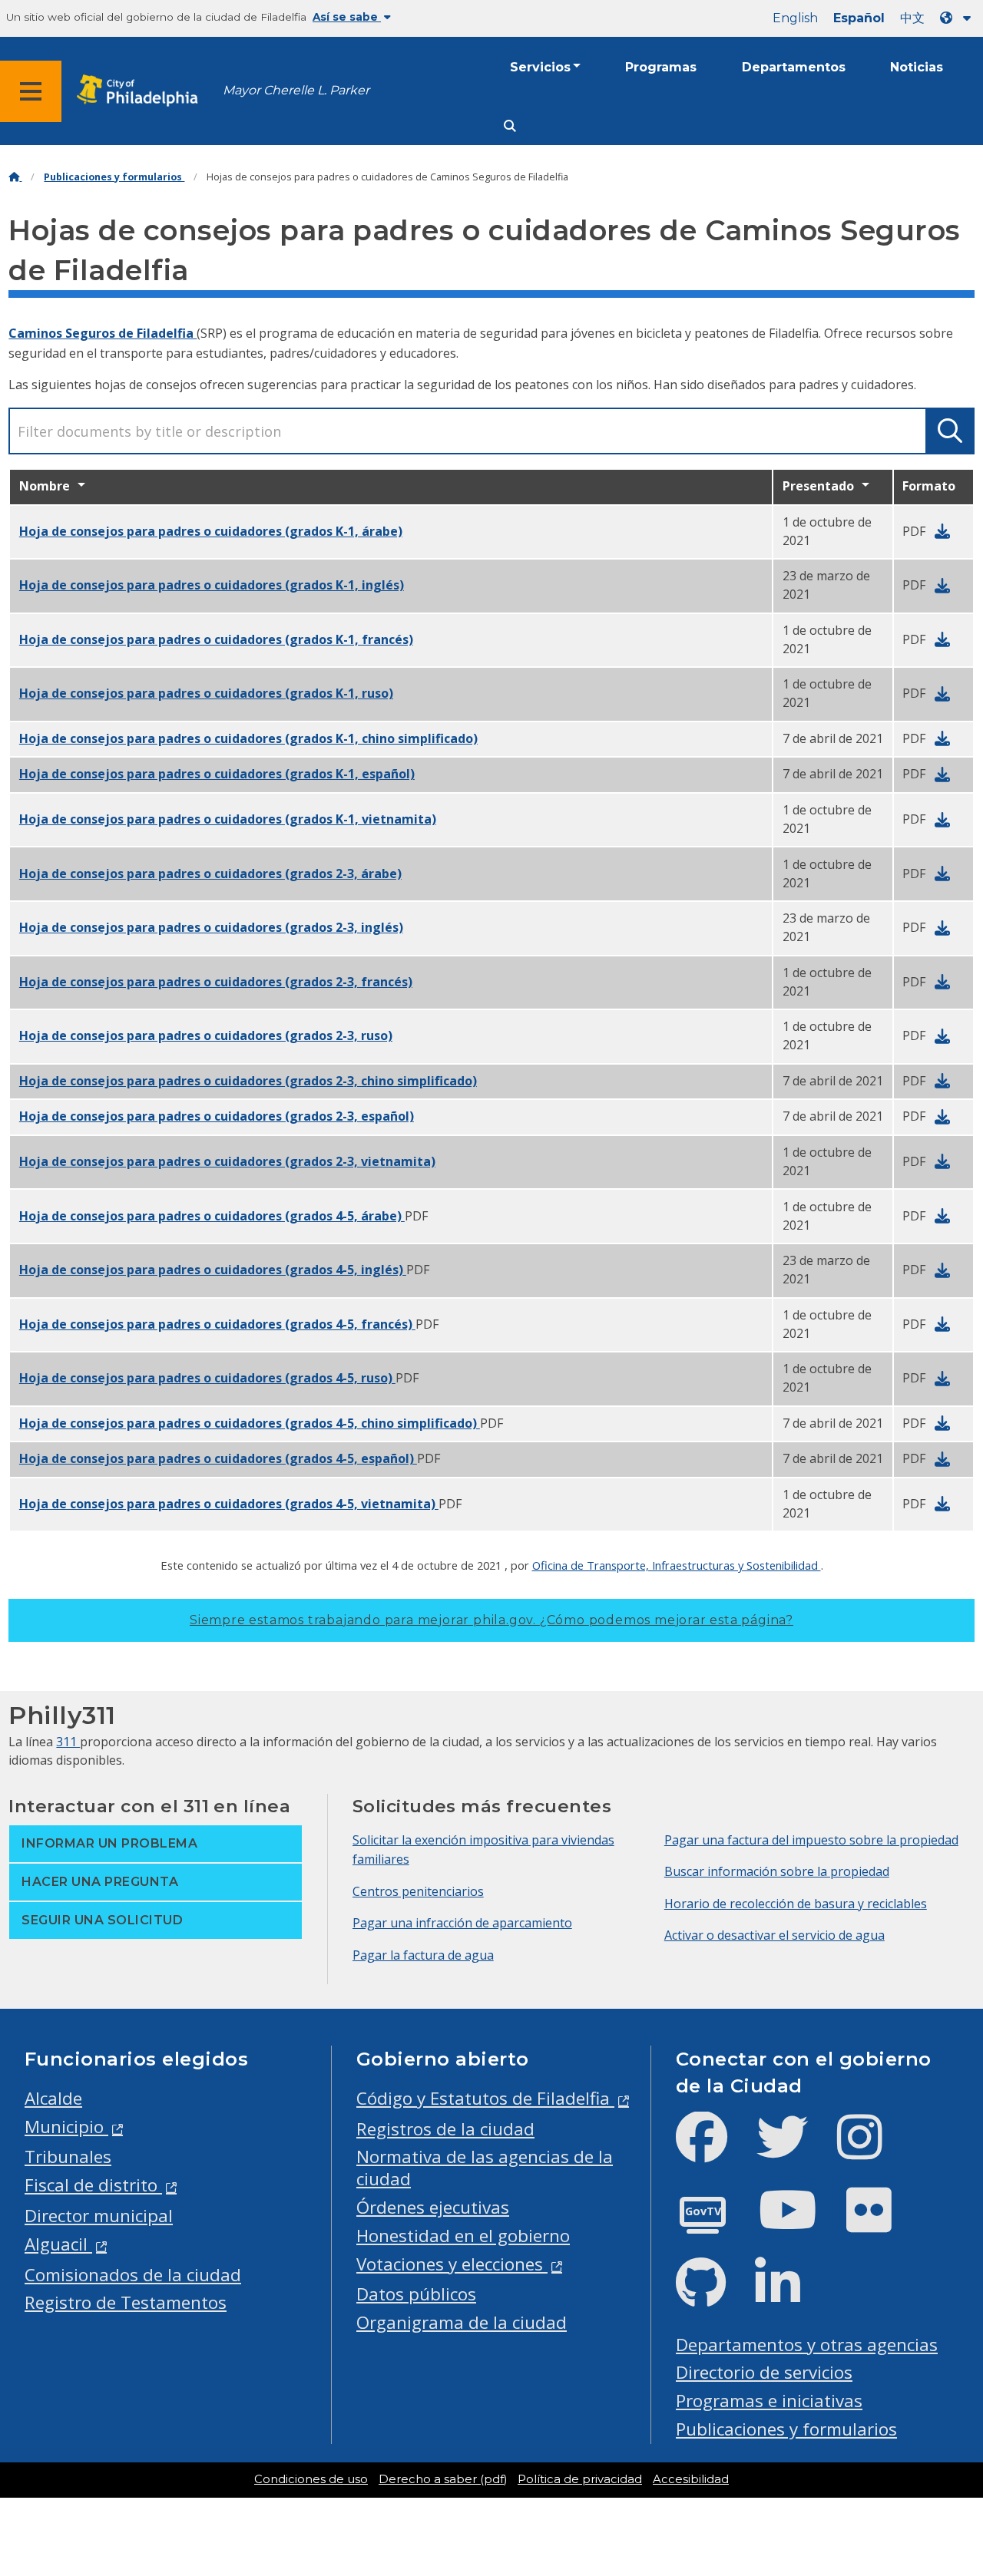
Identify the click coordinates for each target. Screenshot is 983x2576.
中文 (912, 18)
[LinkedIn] (790, 2295)
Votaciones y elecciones (452, 2264)
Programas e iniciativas (769, 2401)
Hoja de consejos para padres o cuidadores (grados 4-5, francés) (217, 1324)
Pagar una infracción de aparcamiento (462, 1923)
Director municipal (99, 2216)
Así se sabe (347, 17)
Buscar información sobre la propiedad (777, 1871)
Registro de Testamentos (126, 2302)
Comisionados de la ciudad (133, 2275)
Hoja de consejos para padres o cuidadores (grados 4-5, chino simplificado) (250, 1423)
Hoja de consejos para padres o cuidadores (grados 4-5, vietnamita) (229, 1504)
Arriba (941, 2438)
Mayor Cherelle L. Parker (296, 90)
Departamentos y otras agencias (807, 2345)
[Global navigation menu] (31, 91)
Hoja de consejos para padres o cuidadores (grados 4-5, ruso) (207, 1378)
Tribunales (68, 2157)
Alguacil (58, 2244)
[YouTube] (800, 2223)
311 (68, 1742)
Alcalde (53, 2098)
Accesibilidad (691, 2479)
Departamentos (794, 67)
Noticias (917, 67)
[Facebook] (714, 2150)
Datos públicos (416, 2294)
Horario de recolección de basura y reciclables (796, 1904)
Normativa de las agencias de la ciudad (485, 2168)
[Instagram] (872, 2150)
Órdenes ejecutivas (433, 2207)
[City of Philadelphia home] (142, 91)
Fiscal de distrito (93, 2185)
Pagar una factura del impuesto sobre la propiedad (811, 1840)
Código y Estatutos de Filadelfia (485, 2098)
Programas (661, 67)
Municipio (66, 2127)
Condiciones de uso (311, 2479)
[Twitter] (794, 2150)
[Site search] (510, 126)
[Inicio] (15, 177)
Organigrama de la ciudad (462, 2322)
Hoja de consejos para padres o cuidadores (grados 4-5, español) (218, 1458)
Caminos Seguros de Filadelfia (103, 333)
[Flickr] (881, 2223)
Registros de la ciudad (445, 2129)
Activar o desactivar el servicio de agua (774, 1935)
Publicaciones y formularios (114, 177)
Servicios (540, 67)
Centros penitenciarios (418, 1891)
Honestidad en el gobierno (463, 2236)
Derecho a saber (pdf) (443, 2479)
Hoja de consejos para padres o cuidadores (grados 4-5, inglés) (213, 1270)
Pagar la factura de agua (423, 1955)
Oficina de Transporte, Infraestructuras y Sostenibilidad (677, 1565)
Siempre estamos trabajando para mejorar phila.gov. (491, 1620)
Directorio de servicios (764, 2372)
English (795, 18)
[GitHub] (713, 2295)
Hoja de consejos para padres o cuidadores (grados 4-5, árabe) (212, 1216)
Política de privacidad (580, 2479)
